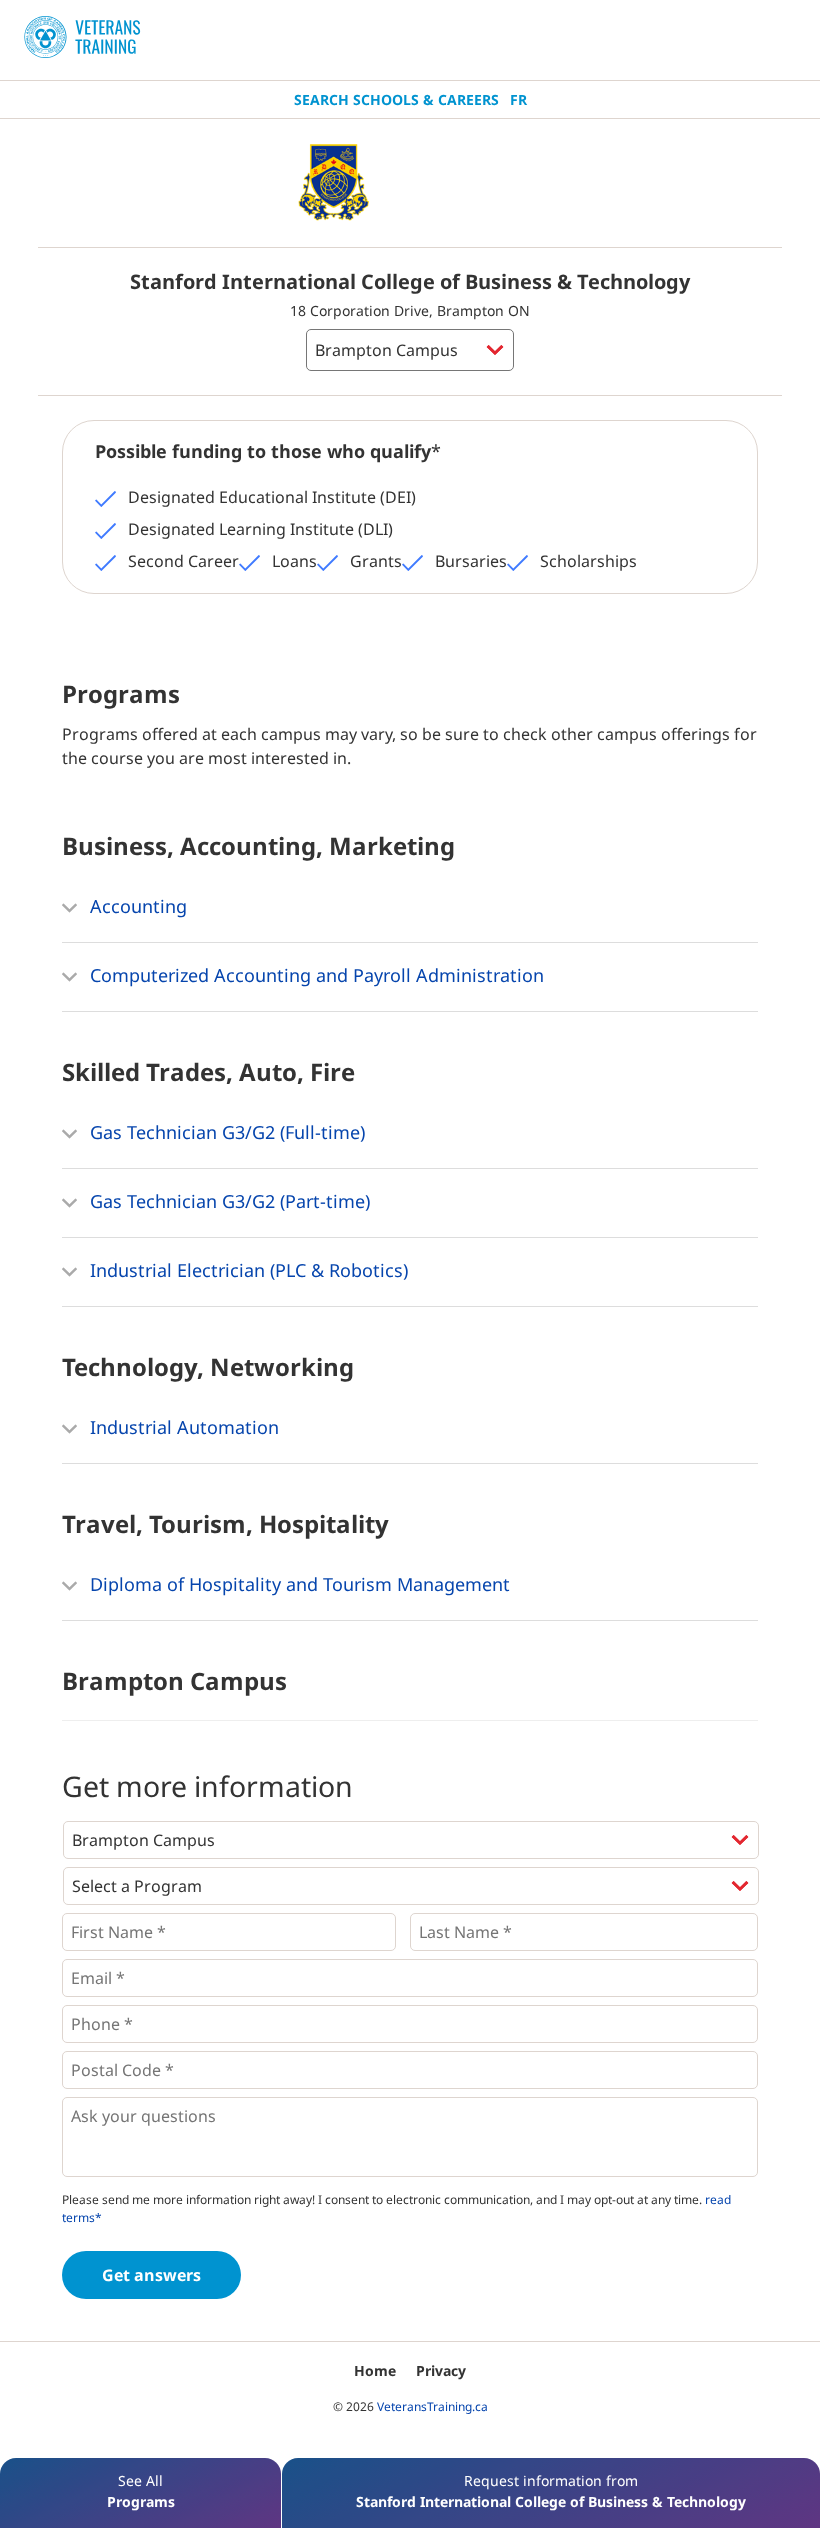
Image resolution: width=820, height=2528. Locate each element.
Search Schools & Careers (396, 99)
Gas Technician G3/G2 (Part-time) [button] (227, 1201)
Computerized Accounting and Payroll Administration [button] (314, 975)
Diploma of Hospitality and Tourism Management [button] (297, 1584)
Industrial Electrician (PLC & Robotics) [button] (246, 1270)
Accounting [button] (136, 906)
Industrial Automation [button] (182, 1427)
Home (375, 2370)
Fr (518, 99)
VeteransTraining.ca (432, 2406)
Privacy (441, 2370)
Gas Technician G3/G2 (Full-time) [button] (225, 1132)
